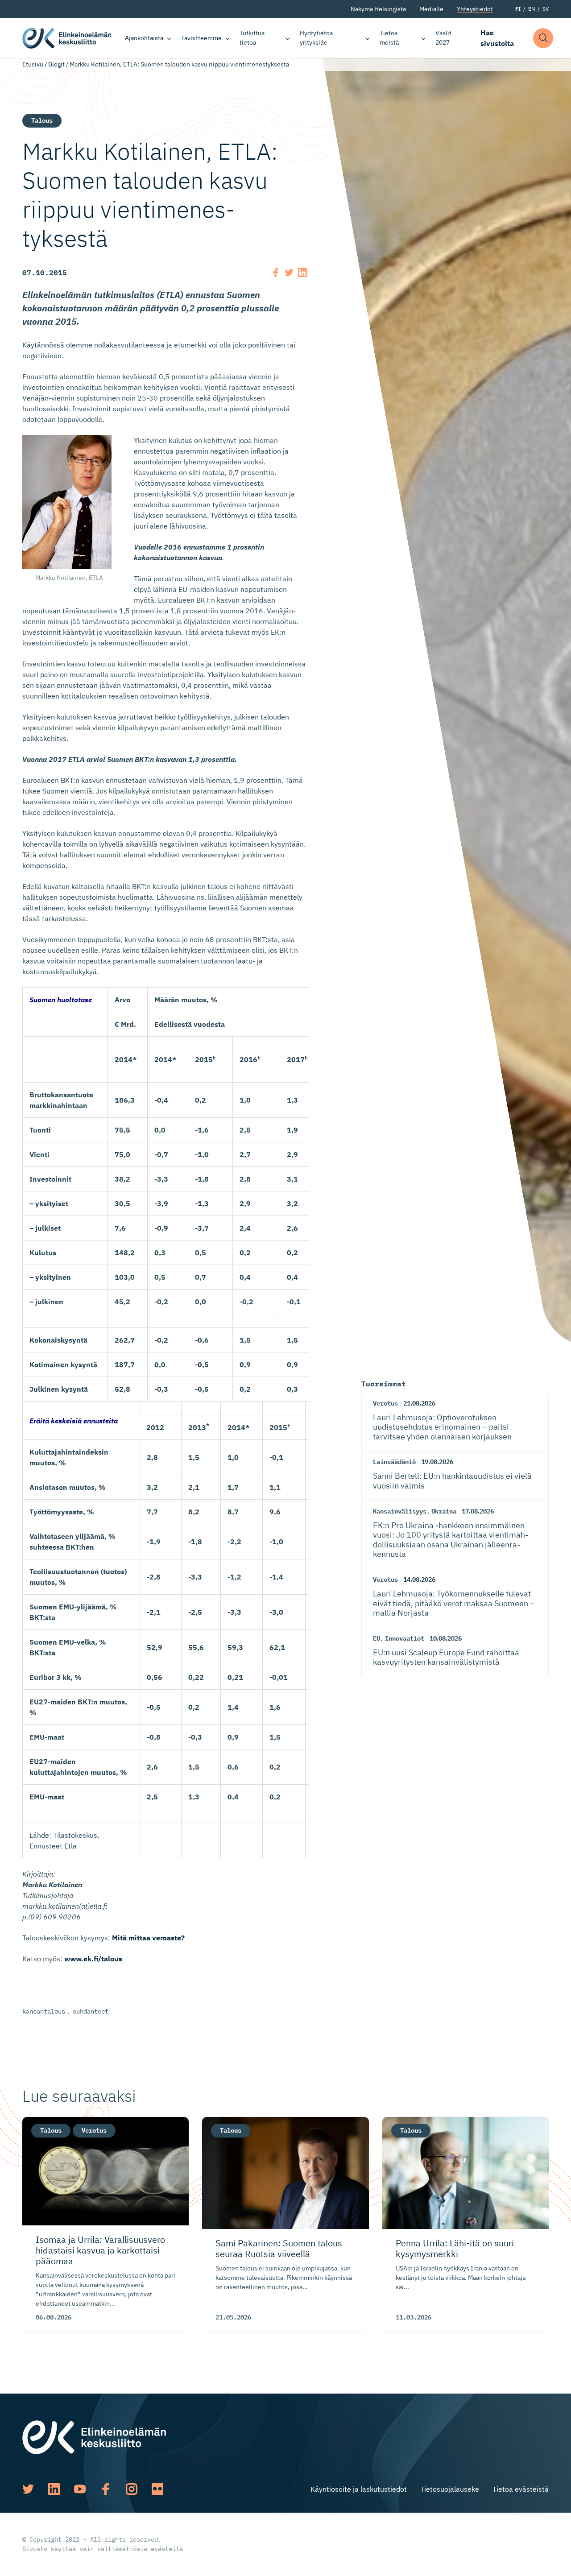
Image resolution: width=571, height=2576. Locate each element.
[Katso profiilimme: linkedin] (54, 2489)
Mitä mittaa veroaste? (148, 1938)
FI (518, 9)
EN (532, 9)
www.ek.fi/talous (93, 1959)
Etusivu (33, 64)
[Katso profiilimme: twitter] (28, 2489)
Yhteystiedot (475, 9)
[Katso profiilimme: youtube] (80, 2489)
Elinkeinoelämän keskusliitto (67, 38)
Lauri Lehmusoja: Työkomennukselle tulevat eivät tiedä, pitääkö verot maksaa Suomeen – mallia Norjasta (454, 1603)
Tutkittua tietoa (252, 38)
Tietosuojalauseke (450, 2489)
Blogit (56, 64)
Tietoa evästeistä (521, 2489)
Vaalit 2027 (443, 38)
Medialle (431, 9)
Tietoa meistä (389, 38)
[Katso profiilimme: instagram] (132, 2489)
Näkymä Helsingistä (378, 9)
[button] (543, 38)
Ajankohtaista (144, 38)
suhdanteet (91, 2011)
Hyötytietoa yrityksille (316, 38)
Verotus (385, 1403)
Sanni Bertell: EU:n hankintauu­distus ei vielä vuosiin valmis (452, 1481)
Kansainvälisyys (400, 1511)
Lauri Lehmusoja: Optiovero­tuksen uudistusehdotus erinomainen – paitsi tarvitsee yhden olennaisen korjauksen (442, 1427)
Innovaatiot (405, 1638)
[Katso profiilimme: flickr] (157, 2489)
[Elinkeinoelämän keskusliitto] (94, 2436)
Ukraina (444, 1511)
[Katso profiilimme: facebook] (106, 2489)
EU (377, 1638)
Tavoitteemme (201, 38)
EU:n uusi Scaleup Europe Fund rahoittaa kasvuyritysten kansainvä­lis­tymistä (446, 1657)
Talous (42, 120)
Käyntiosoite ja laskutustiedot (359, 2489)
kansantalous (44, 2011)
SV (546, 9)
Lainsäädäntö (394, 1462)
